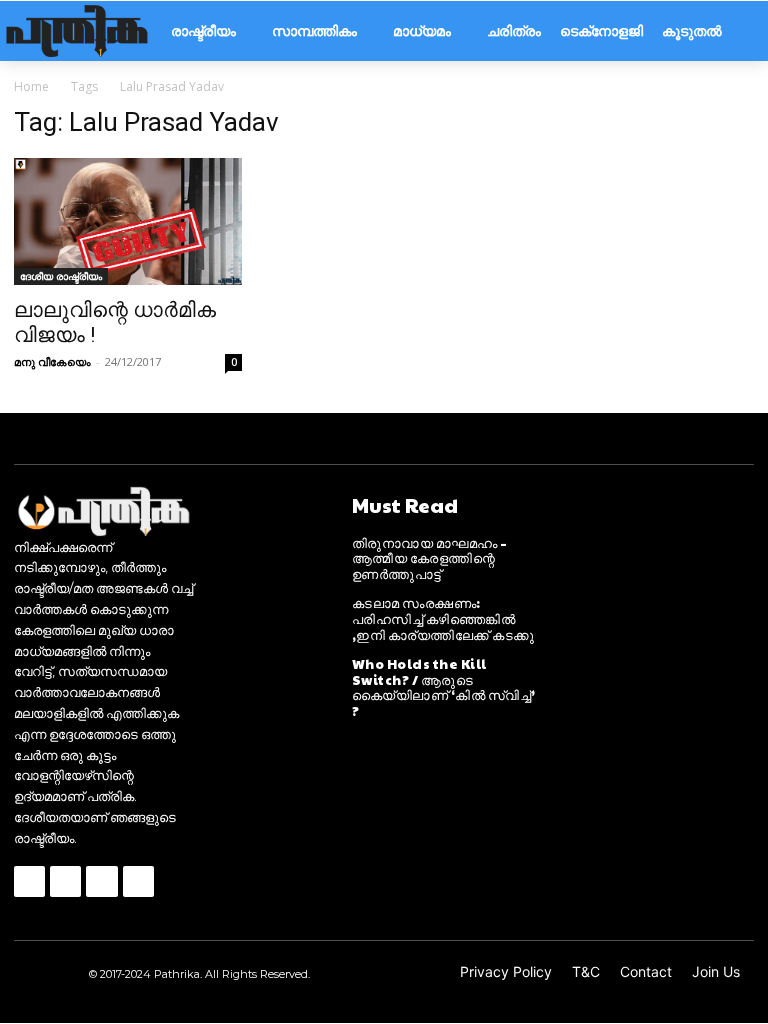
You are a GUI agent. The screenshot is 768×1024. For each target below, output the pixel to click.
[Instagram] (65, 881)
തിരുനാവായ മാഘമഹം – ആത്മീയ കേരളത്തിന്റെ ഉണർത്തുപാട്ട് (430, 558)
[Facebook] (29, 881)
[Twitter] (101, 881)
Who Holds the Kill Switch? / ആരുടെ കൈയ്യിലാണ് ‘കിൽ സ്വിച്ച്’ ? (444, 687)
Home (31, 86)
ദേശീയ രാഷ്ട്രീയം (61, 276)
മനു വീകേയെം (52, 361)
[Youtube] (138, 881)
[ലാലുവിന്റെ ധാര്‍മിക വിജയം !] (128, 221)
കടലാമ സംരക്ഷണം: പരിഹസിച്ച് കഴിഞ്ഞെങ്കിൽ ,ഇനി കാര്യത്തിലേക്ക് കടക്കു (443, 618)
